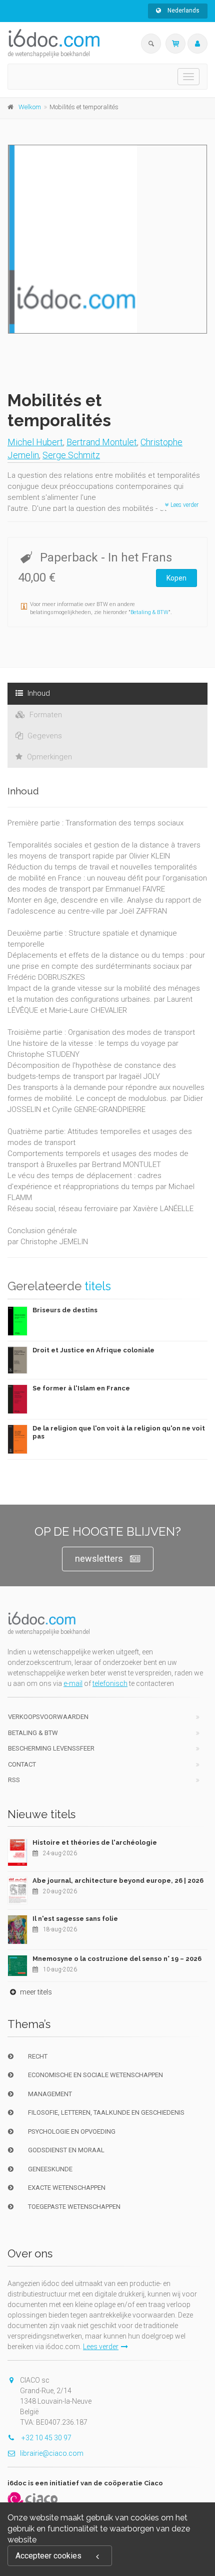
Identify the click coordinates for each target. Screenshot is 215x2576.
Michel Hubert (35, 442)
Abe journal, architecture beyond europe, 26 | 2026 (118, 1881)
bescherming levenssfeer (51, 1748)
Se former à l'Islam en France (81, 1388)
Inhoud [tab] (38, 693)
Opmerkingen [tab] (48, 757)
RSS (14, 1780)
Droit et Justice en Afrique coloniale (93, 1350)
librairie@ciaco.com (52, 2453)
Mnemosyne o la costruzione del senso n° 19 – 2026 (117, 1959)
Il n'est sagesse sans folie (75, 1919)
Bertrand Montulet (102, 442)
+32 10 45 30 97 (46, 2438)
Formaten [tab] (45, 715)
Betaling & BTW (149, 612)
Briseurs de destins (65, 1310)
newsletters (99, 1558)
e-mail (73, 1683)
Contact (22, 1764)
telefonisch (110, 1683)
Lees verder (184, 505)
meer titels (35, 1992)
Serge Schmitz (71, 455)
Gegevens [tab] (44, 736)
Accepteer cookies (48, 2556)
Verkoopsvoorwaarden (48, 1717)
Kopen (176, 578)
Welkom (30, 107)
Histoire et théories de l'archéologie (95, 1842)
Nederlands (183, 11)
